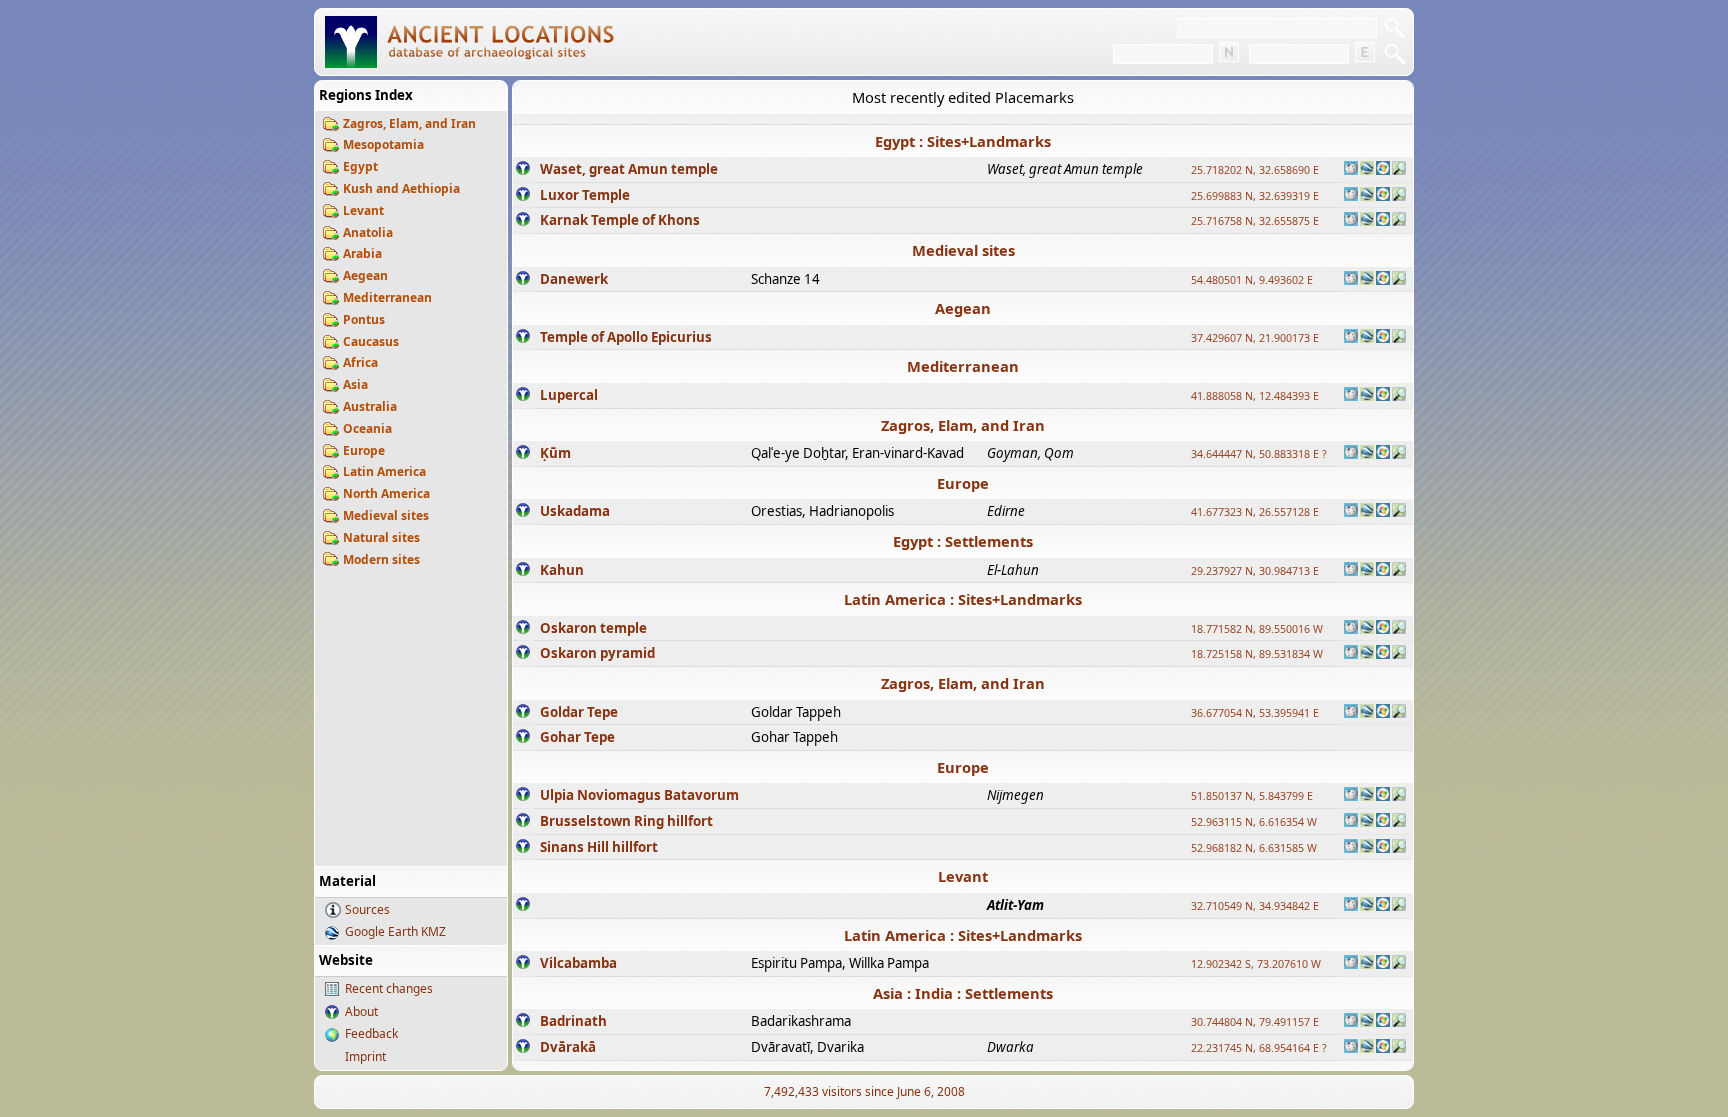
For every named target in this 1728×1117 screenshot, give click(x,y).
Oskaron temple (593, 628)
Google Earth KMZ (395, 931)
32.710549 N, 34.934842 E (1255, 906)
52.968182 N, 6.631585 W (1254, 848)
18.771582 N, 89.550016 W (1257, 629)
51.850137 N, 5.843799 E (1252, 796)
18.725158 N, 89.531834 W (1257, 654)
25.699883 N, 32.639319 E (1255, 196)
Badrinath (573, 1021)
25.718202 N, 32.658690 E (1255, 170)
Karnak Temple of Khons (620, 220)
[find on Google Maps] (1367, 170)
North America (386, 493)
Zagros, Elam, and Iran (409, 123)
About (361, 1011)
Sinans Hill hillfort (599, 847)
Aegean (365, 275)
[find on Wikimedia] (1351, 170)
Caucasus (371, 341)
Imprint (365, 1056)
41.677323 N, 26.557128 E (1255, 512)
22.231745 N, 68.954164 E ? (1259, 1048)
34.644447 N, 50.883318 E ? (1259, 454)
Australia (370, 406)
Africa (360, 362)
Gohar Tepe (577, 737)
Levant (363, 210)
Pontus (364, 319)
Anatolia (368, 232)
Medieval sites (386, 515)
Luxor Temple (585, 195)
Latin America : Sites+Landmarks (963, 599)
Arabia (362, 253)
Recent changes (389, 988)
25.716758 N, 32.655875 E (1255, 221)
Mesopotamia (383, 144)
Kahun (562, 570)
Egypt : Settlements (963, 541)
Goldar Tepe (579, 712)
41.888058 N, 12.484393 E (1255, 396)
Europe (364, 450)
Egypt (360, 166)
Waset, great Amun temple (629, 169)
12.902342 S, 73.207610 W (1256, 964)
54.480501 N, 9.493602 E (1252, 280)
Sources (367, 909)
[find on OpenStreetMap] (1399, 170)
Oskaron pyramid (597, 653)
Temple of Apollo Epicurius (626, 337)
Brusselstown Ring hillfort (626, 821)
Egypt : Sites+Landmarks (963, 141)
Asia (355, 384)
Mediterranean (387, 297)
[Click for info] (523, 170)
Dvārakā (568, 1047)
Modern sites (381, 559)
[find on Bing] (1383, 170)
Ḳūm (555, 453)
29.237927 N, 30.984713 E (1255, 571)
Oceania (367, 428)
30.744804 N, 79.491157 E (1255, 1022)
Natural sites (381, 537)
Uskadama (575, 511)
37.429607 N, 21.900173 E (1255, 338)
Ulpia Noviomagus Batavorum (639, 795)
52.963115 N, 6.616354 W (1254, 822)
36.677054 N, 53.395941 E (1255, 713)
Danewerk (574, 279)
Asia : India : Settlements (963, 993)
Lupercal (569, 395)
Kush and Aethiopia (401, 188)
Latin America (384, 471)
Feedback (371, 1033)
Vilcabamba (578, 963)
